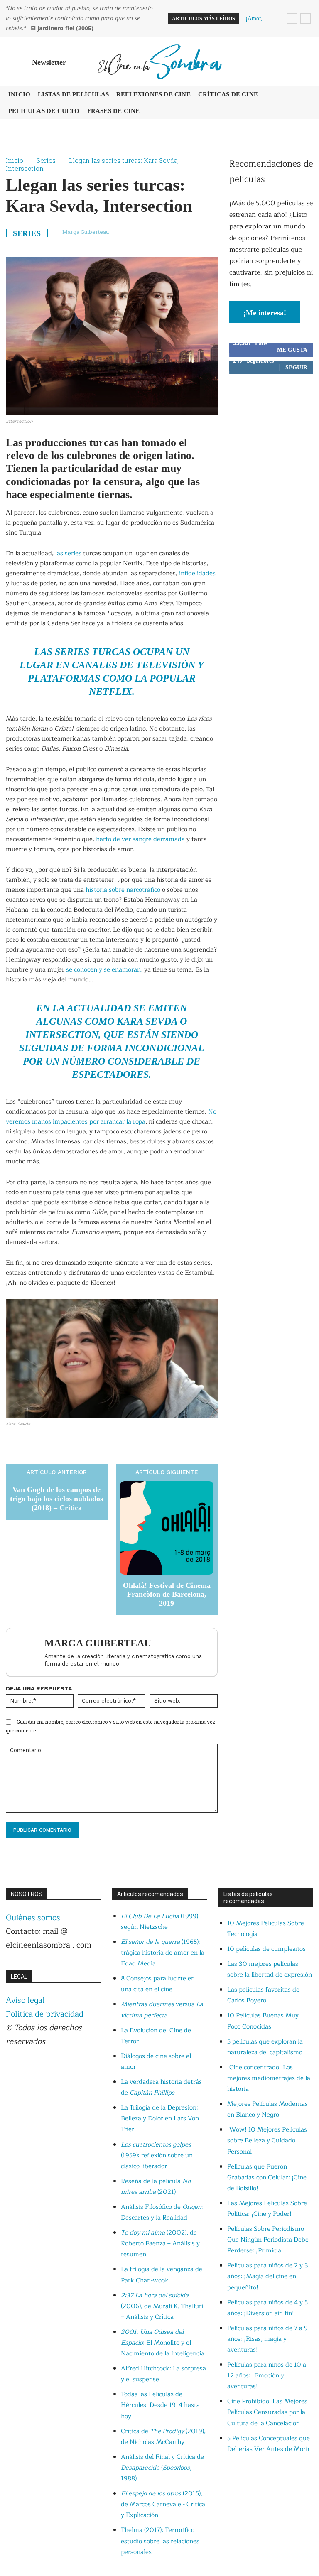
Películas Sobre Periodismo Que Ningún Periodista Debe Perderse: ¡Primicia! (268, 2240)
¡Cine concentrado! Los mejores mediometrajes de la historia (269, 2078)
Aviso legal (25, 2000)
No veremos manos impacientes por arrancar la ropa (111, 1117)
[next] (306, 18)
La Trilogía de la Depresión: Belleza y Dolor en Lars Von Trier (160, 2118)
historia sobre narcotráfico (123, 890)
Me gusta (292, 350)
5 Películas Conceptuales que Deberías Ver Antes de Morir (269, 2444)
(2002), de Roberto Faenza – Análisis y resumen (160, 2244)
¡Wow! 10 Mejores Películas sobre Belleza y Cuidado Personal (267, 2141)
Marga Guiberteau (86, 232)
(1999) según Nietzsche (159, 1922)
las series (68, 553)
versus (162, 2010)
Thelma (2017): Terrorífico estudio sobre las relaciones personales (160, 2541)
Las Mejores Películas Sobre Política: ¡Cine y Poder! (267, 2209)
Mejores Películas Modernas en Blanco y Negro (267, 2109)
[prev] (292, 18)
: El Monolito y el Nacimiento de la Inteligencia (163, 2343)
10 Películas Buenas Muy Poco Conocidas (263, 2021)
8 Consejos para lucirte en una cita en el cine (158, 1984)
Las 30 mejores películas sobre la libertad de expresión (270, 1969)
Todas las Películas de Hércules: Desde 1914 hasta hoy (160, 2405)
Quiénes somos (33, 1918)
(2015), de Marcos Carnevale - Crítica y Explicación (163, 2504)
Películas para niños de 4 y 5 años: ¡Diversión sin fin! (267, 2308)
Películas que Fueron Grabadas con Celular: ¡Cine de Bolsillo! (267, 2177)
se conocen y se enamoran (103, 970)
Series (46, 160)
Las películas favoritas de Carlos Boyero (263, 1995)
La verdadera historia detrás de (161, 2087)
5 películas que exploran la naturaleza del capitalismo (265, 2047)
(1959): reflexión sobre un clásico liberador (157, 2155)
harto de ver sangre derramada (140, 839)
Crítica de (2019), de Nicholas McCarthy (163, 2437)
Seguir (296, 367)
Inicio (15, 160)
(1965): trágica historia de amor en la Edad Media (163, 1953)
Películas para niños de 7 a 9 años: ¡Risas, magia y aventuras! (267, 2339)
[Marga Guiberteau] (27, 1652)
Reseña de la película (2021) (156, 2187)
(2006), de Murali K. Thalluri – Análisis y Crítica (162, 2306)
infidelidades (197, 573)
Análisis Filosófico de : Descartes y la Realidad (162, 2212)
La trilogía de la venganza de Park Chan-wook (162, 2275)
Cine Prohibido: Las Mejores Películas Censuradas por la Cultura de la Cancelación (267, 2412)
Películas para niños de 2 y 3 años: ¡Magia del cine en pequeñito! (268, 2276)
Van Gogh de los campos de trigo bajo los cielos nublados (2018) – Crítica (56, 1498)
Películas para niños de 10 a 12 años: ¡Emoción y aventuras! (267, 2376)
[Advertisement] (271, 435)
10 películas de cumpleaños (266, 1949)
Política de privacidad (45, 2014)
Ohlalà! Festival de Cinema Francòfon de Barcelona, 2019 (167, 1594)
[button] (305, 61)
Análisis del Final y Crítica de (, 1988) (162, 2468)
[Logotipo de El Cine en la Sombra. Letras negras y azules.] (159, 61)
